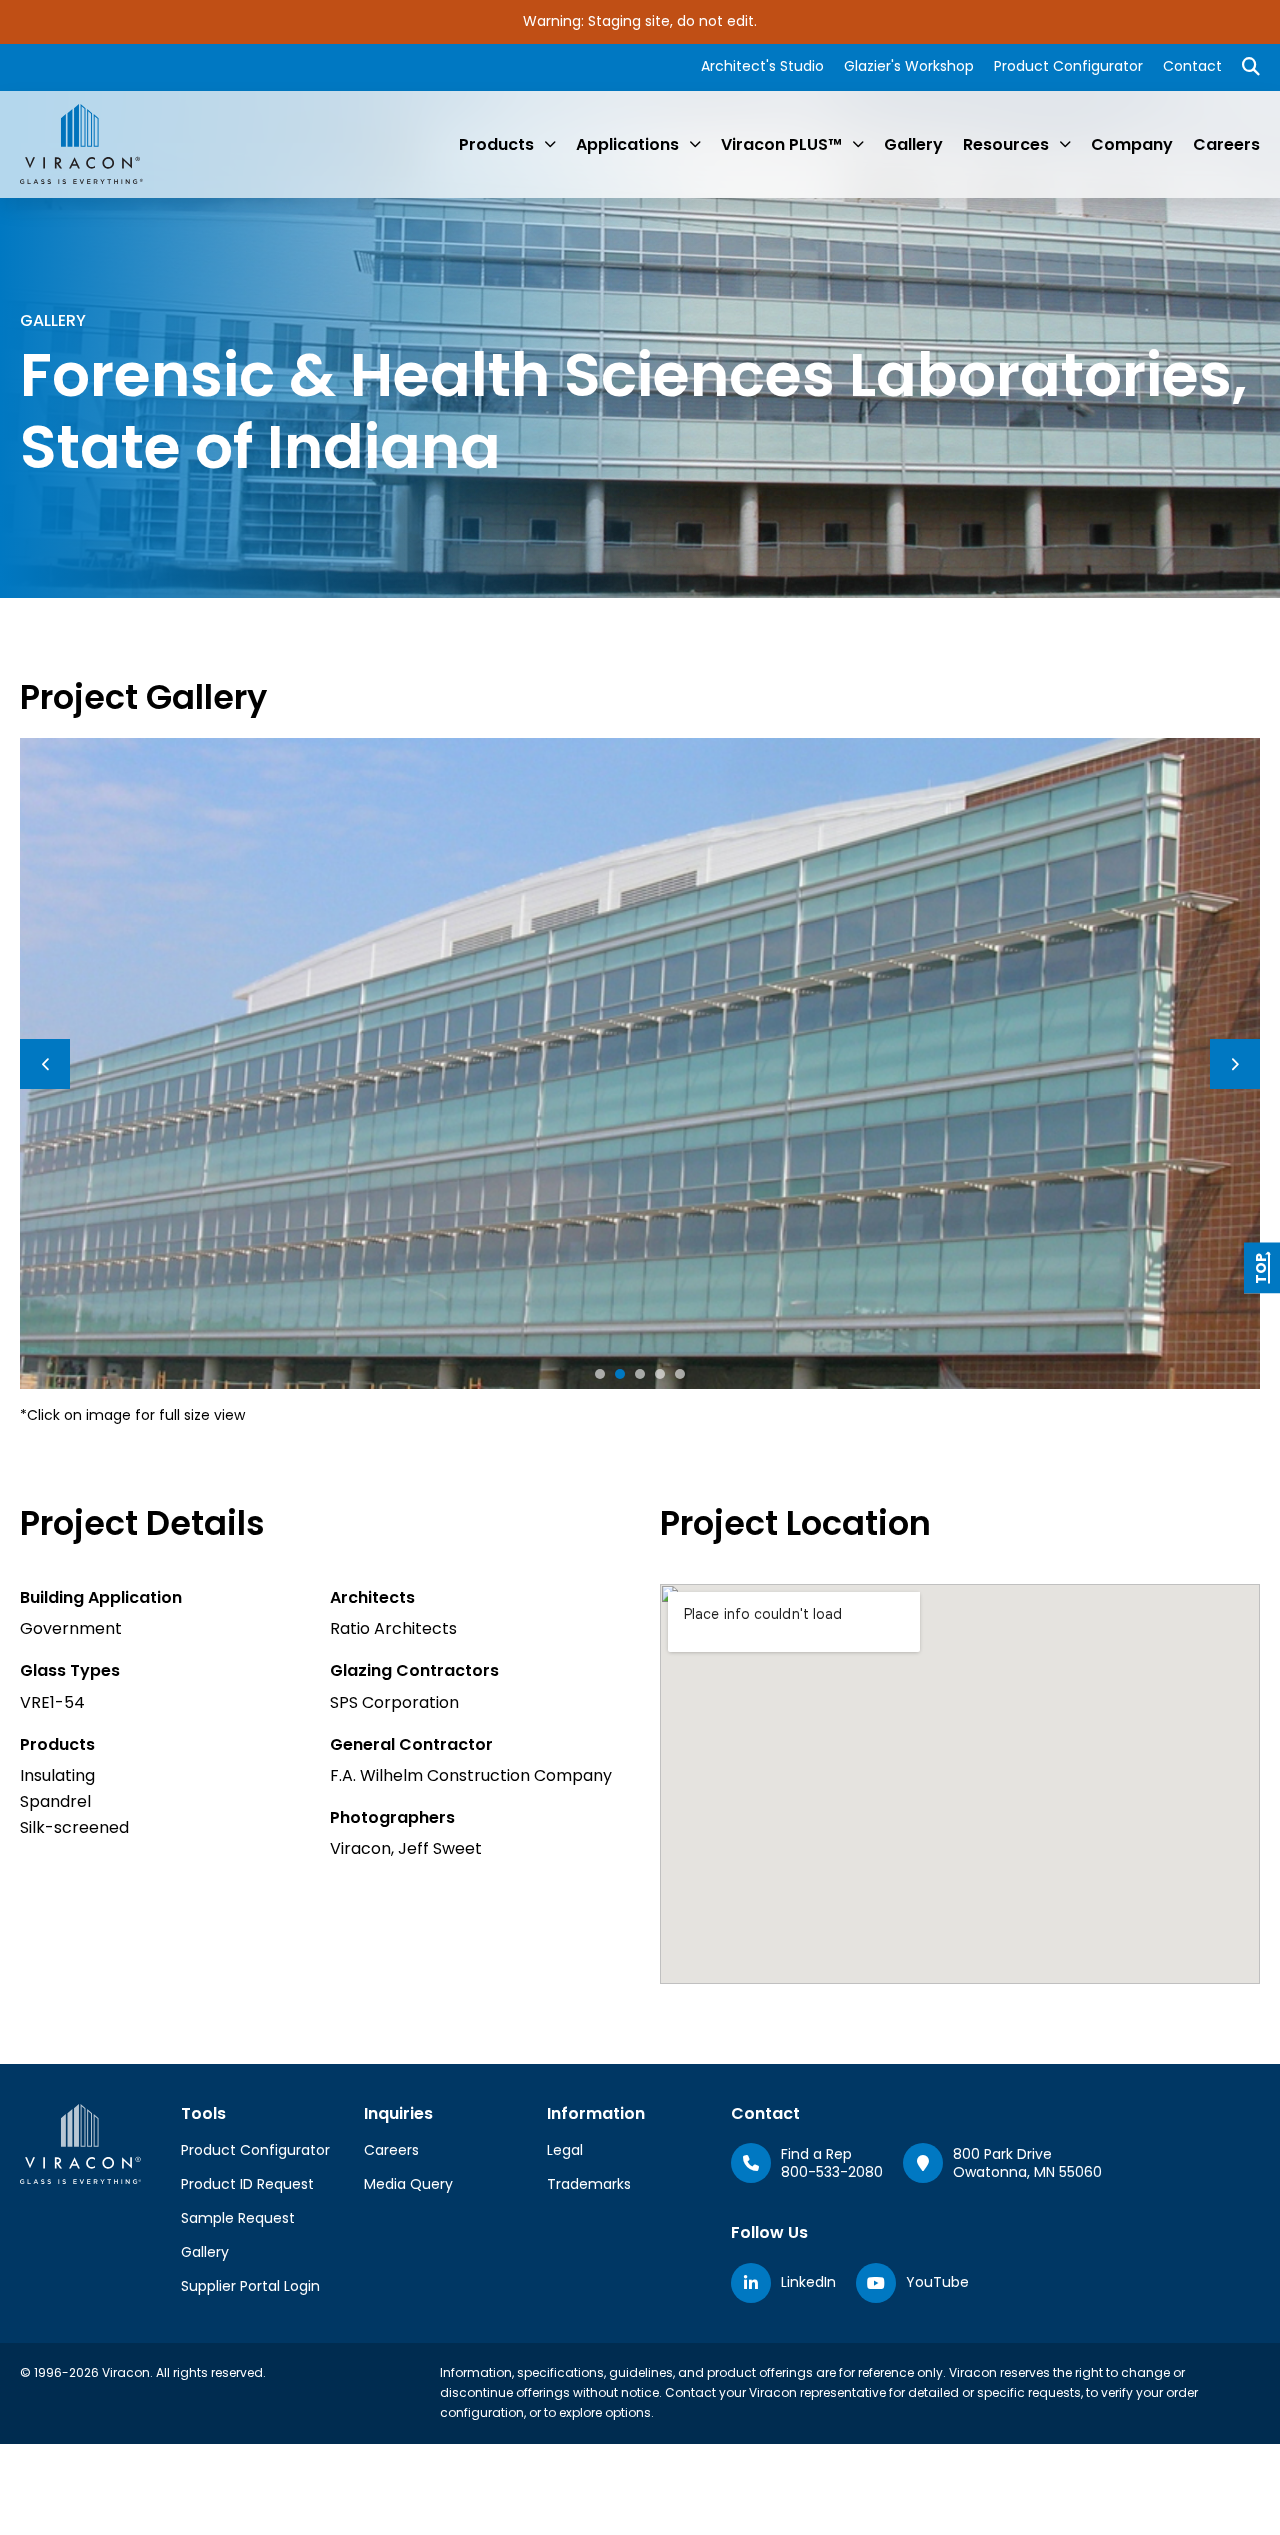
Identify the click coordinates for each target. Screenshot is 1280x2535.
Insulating (57, 1775)
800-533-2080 (832, 2172)
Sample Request (238, 2218)
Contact (1192, 66)
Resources (1006, 144)
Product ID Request (247, 2184)
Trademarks (589, 2184)
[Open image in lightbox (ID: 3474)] (640, 1062)
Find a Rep (816, 2154)
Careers (1226, 144)
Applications (627, 144)
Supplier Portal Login (250, 2286)
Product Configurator (1068, 66)
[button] (600, 1374)
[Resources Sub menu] (1065, 144)
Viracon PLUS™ (781, 144)
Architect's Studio (762, 66)
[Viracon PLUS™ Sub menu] (858, 144)
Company (1132, 144)
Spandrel (55, 1801)
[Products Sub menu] (550, 144)
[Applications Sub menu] (695, 144)
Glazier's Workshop (909, 66)
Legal (565, 2150)
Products (496, 144)
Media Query (408, 2184)
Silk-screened (74, 1827)
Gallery (913, 144)
